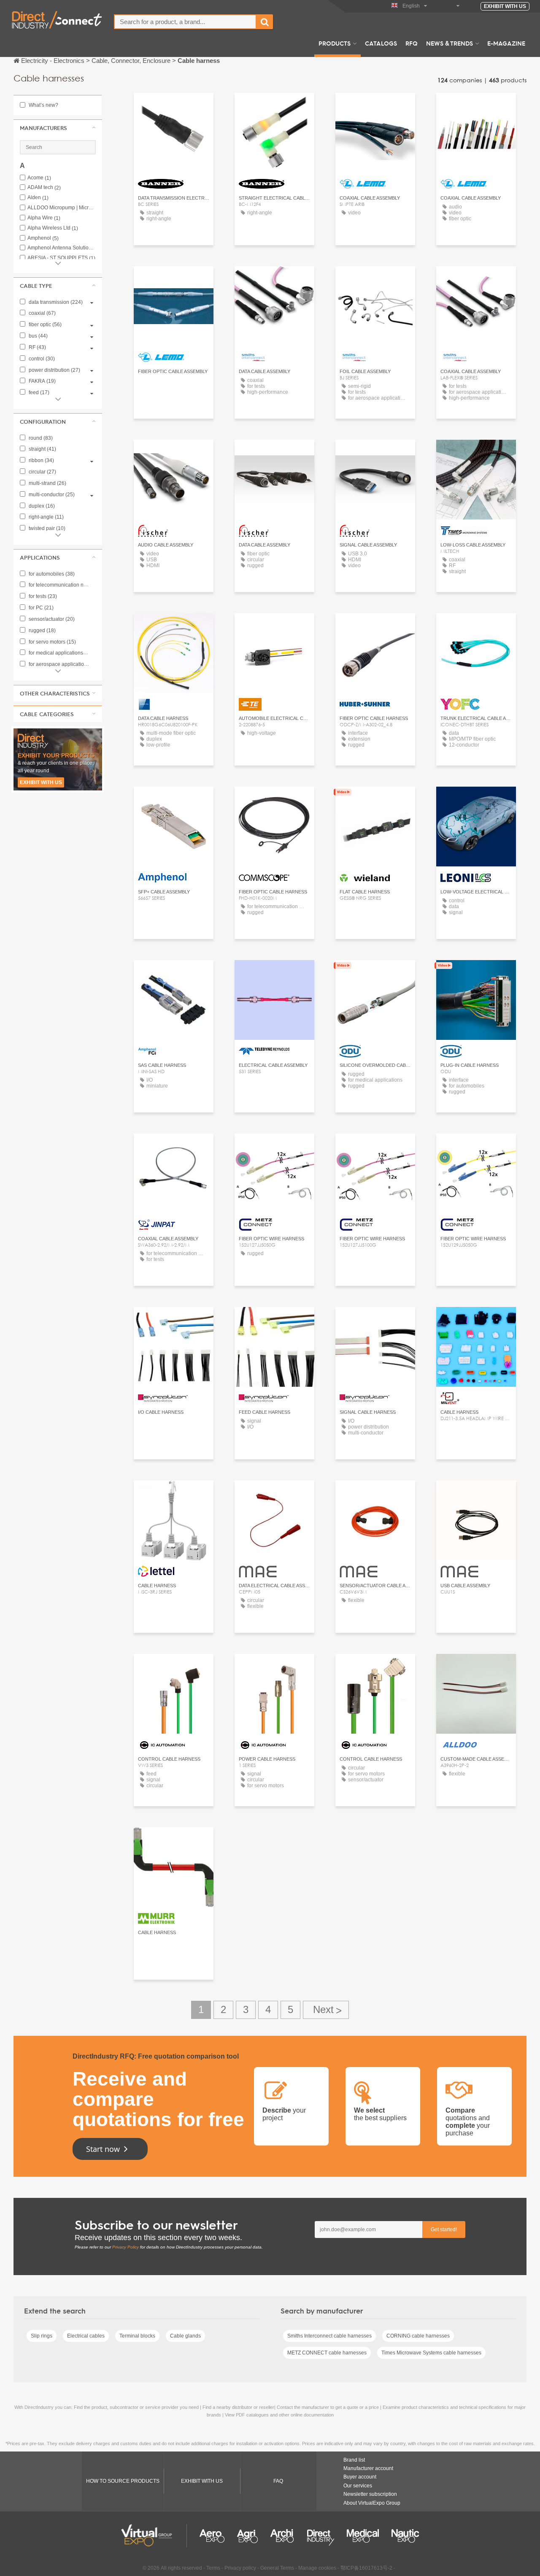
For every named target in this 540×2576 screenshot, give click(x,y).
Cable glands (185, 2336)
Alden (38, 198)
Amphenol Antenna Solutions (62, 248)
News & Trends (450, 43)
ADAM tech (44, 188)
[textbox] (185, 22)
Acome (39, 178)
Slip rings (42, 2336)
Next (326, 2010)
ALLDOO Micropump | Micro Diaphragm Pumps (62, 208)
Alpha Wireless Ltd (53, 228)
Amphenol (43, 238)
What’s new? (43, 105)
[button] (58, 128)
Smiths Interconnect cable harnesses (329, 2336)
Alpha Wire (44, 218)
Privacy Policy (126, 2247)
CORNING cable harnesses (418, 2336)
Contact (476, 454)
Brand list (354, 2460)
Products (335, 43)
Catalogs (381, 43)
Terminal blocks (137, 2336)
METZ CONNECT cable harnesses (327, 2353)
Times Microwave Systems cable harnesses (431, 2353)
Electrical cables (86, 2336)
